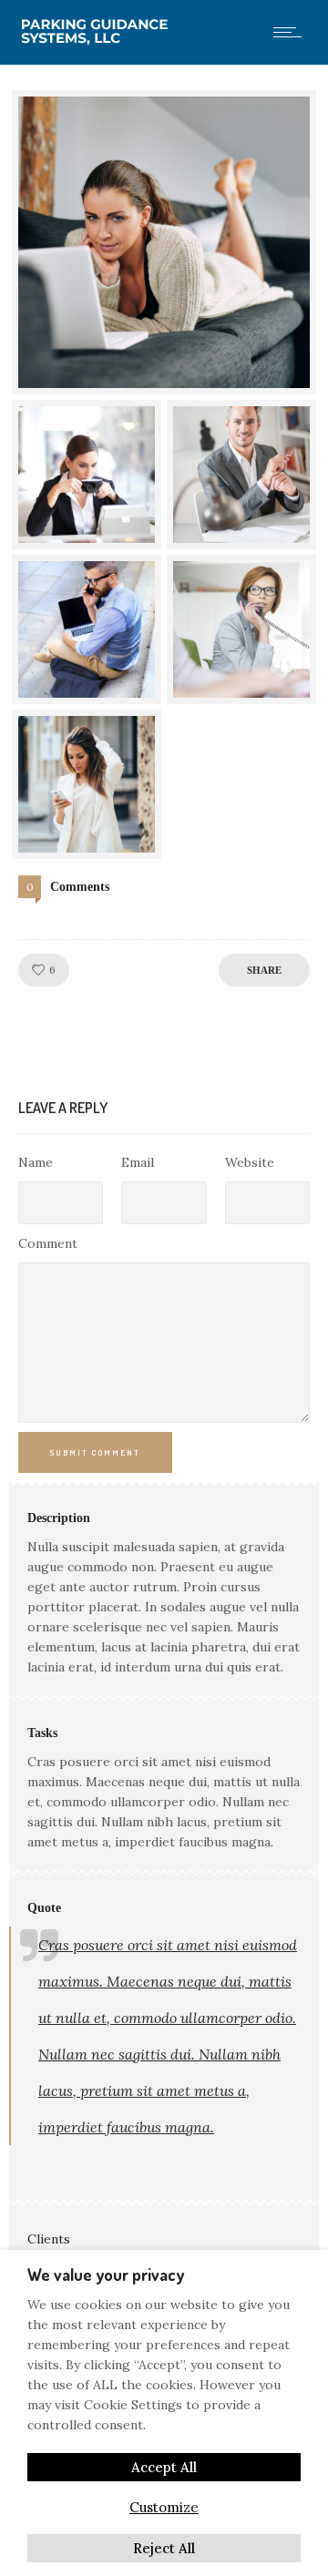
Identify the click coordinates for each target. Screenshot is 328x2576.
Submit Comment (95, 1452)
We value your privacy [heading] (106, 2274)
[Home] (98, 41)
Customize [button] (164, 2507)
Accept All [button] (164, 2467)
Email (138, 1162)
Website (250, 1162)
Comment (48, 1243)
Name (36, 1162)
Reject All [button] (164, 2548)
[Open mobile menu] (292, 32)
